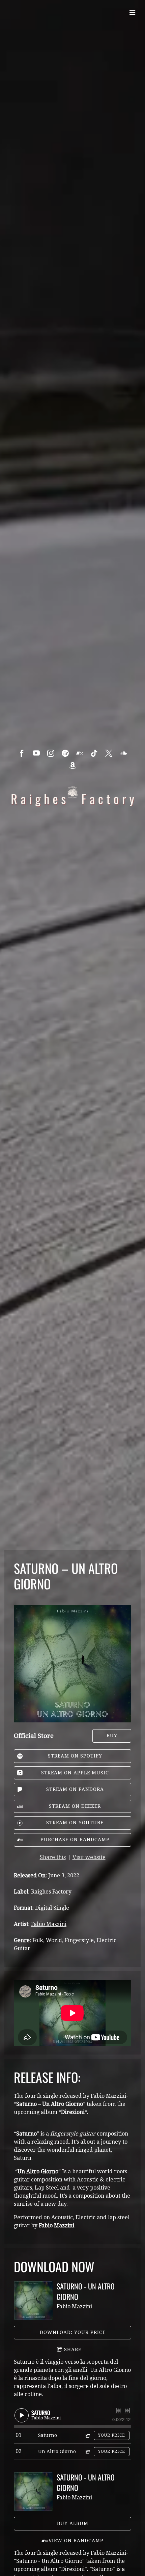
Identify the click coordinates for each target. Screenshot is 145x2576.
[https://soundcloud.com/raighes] (123, 753)
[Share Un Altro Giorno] (87, 2452)
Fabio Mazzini (49, 1924)
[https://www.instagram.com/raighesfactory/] (51, 753)
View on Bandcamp (76, 2541)
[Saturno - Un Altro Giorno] (33, 2300)
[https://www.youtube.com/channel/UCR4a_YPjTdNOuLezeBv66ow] (36, 753)
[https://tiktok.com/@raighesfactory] (94, 753)
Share (73, 2350)
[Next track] (127, 2411)
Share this (53, 1857)
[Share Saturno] (87, 2435)
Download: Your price (73, 2332)
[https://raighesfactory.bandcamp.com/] (80, 753)
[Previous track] (118, 2411)
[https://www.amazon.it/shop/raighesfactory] (73, 766)
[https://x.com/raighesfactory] (109, 753)
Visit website (89, 1857)
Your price (112, 2435)
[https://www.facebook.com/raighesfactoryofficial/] (22, 753)
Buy (112, 1736)
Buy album (73, 2523)
